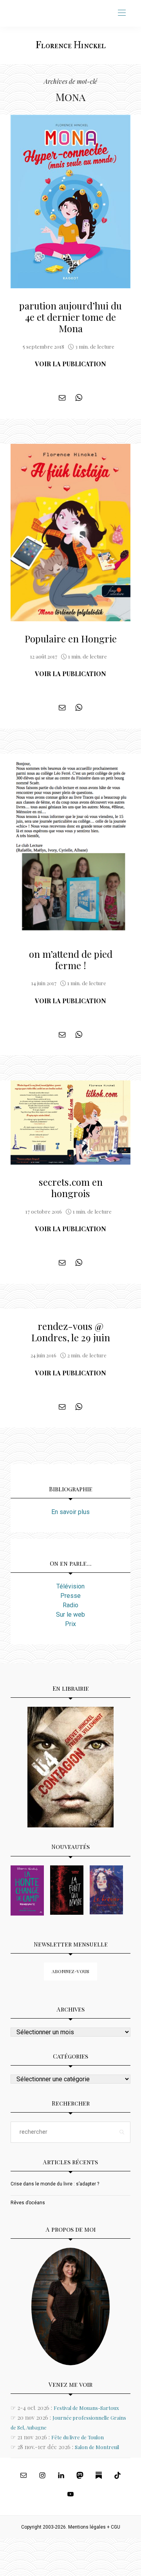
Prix (70, 1624)
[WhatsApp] (79, 398)
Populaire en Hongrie (71, 639)
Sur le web (70, 1615)
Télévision (70, 1586)
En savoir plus (70, 1512)
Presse (70, 1596)
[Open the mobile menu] (122, 13)
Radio (70, 1605)
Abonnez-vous (70, 1971)
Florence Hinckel (71, 45)
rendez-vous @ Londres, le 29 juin (71, 1332)
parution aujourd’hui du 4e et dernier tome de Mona (70, 317)
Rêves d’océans (28, 2203)
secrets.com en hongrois (71, 1188)
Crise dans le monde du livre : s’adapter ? (55, 2184)
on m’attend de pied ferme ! (71, 960)
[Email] (62, 398)
